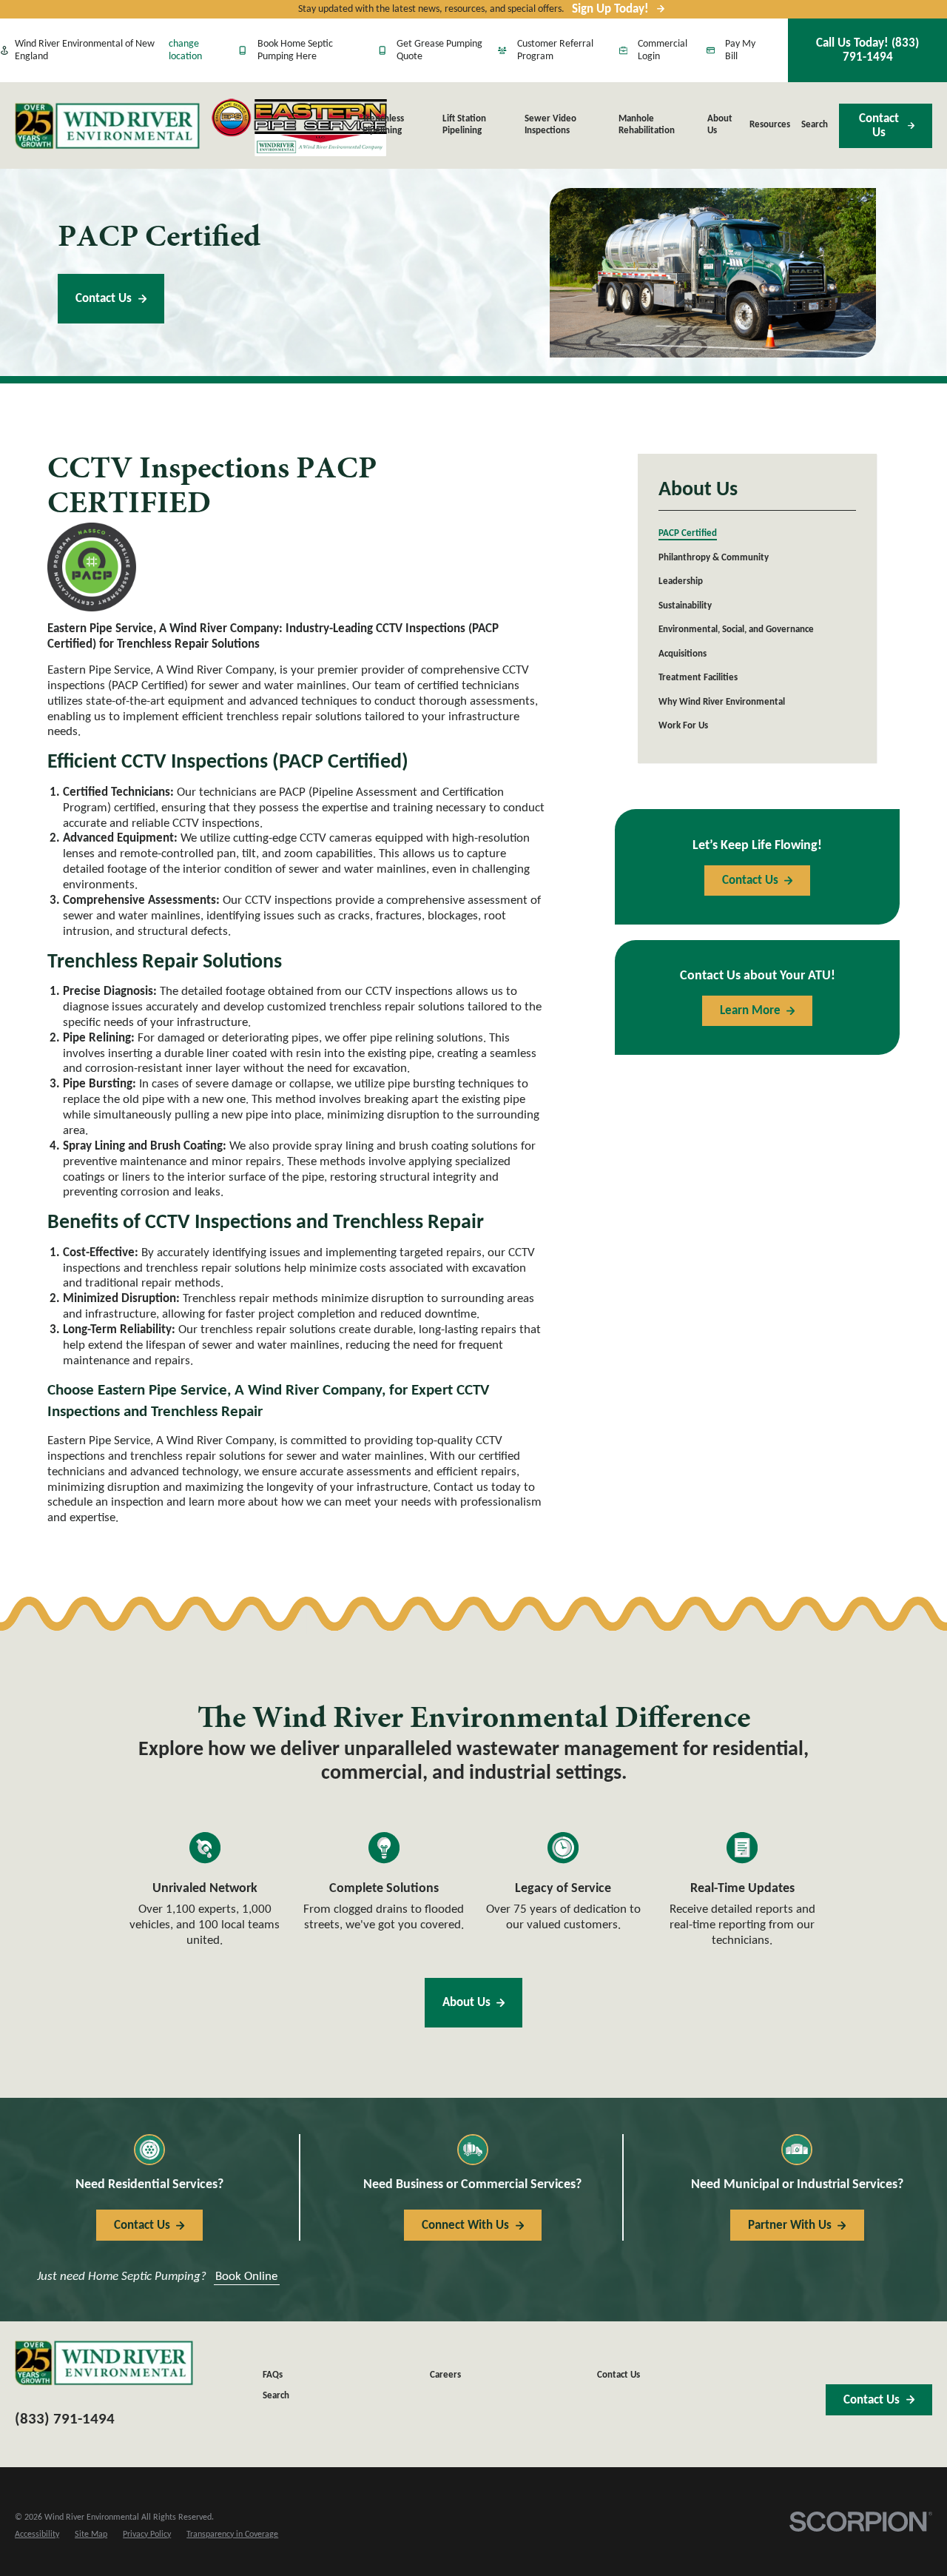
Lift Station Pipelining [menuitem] (464, 125)
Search (276, 2396)
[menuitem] (757, 535)
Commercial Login (663, 51)
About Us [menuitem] (720, 125)
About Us (466, 2003)
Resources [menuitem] (770, 125)
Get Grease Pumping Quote (439, 51)
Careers (445, 2375)
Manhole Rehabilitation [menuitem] (647, 125)
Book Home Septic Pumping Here (295, 51)
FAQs (273, 2375)
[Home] (107, 126)
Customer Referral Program (555, 51)
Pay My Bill (740, 51)
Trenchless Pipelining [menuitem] (383, 125)
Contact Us (879, 126)
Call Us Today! (867, 50)
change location (185, 51)
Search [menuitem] (815, 125)
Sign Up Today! (610, 9)
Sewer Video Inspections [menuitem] (550, 125)
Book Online (246, 2277)
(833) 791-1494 (65, 2419)
